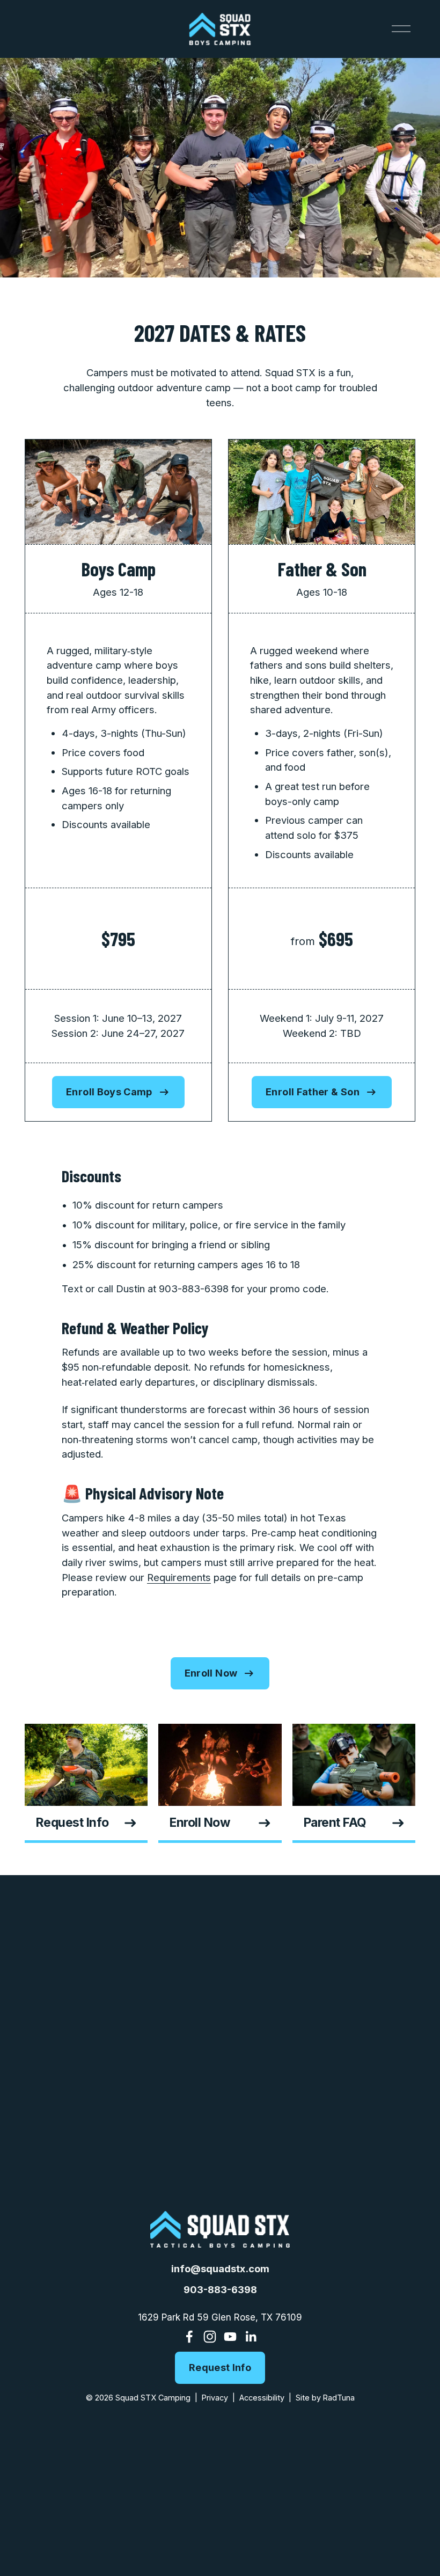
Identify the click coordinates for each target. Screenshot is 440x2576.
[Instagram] (210, 2337)
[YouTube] (230, 2337)
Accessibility (262, 2398)
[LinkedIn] (251, 2337)
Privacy (215, 2398)
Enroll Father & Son (313, 1092)
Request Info (220, 2368)
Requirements (179, 1577)
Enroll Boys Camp (109, 1092)
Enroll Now (211, 1673)
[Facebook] (189, 2337)
